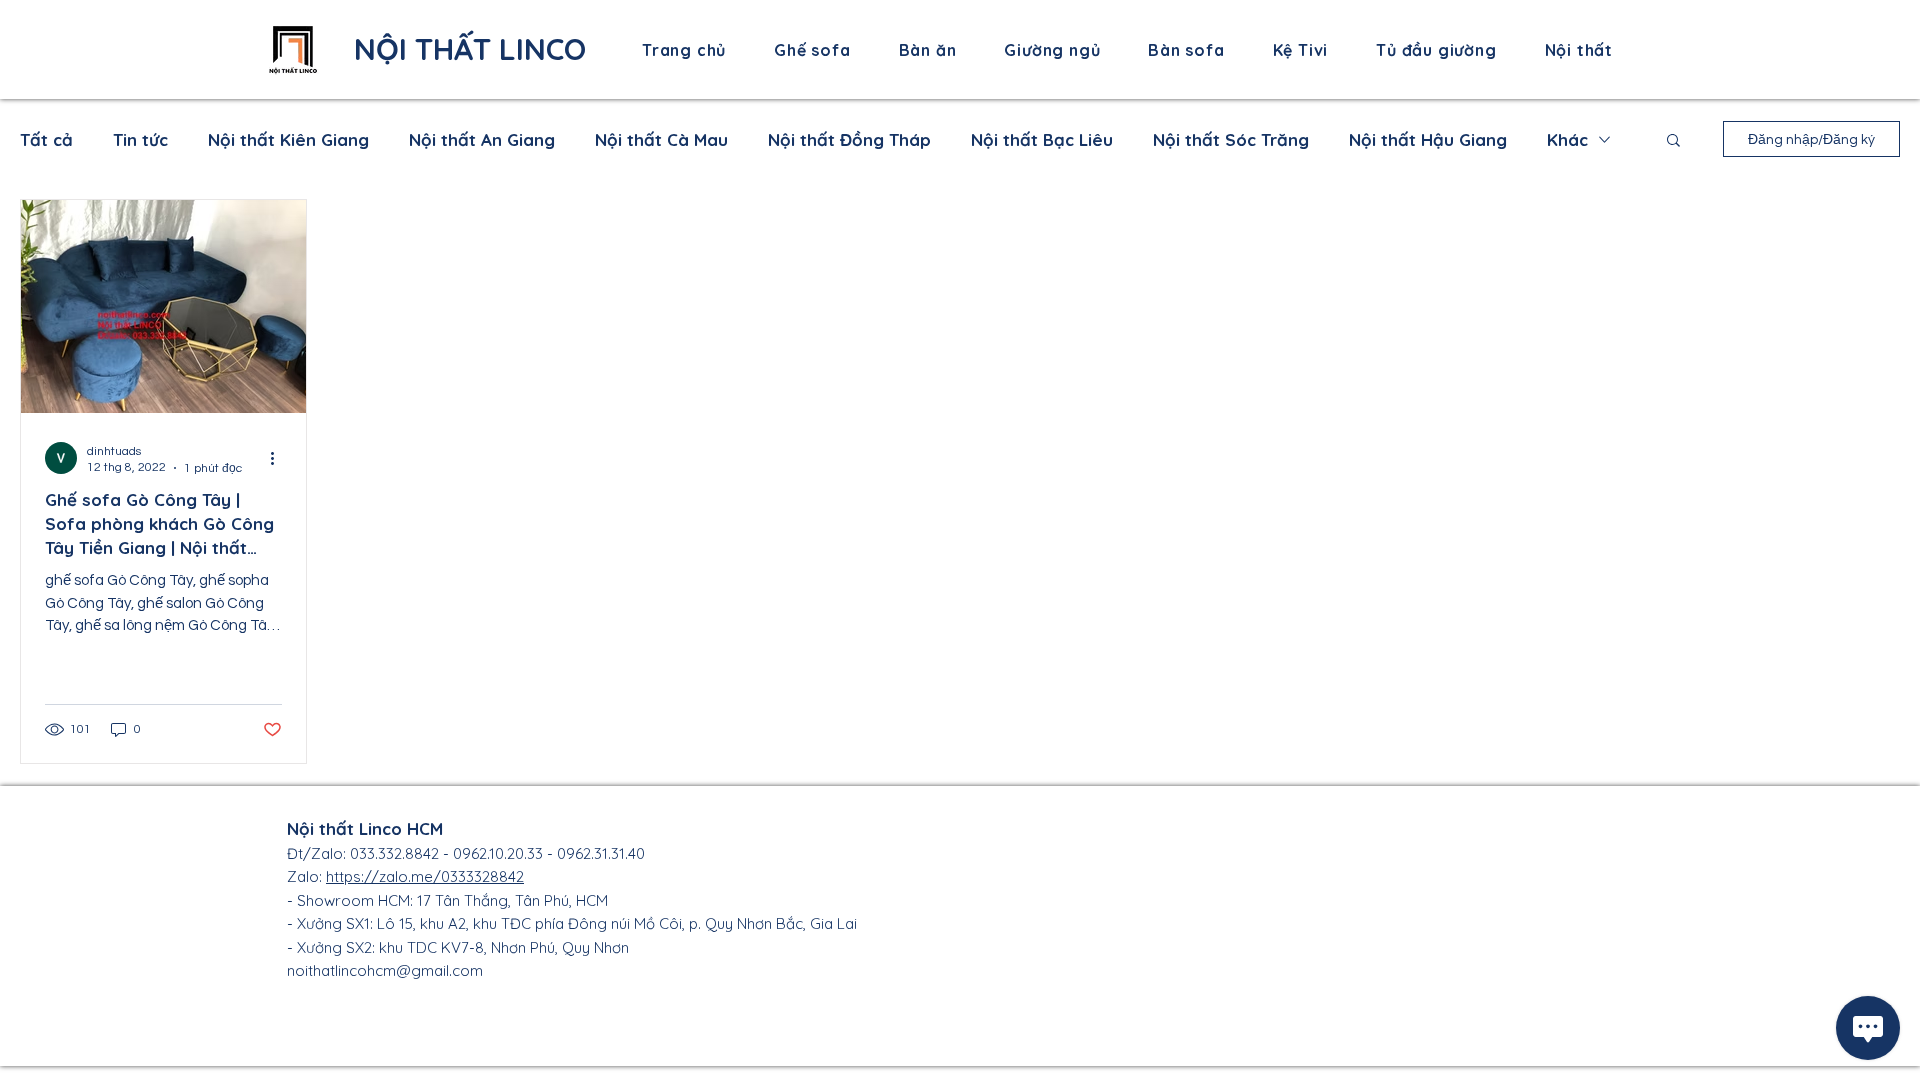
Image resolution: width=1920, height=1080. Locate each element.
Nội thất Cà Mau (661, 139)
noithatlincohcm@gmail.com (385, 970)
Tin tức (140, 139)
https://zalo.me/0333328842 (425, 876)
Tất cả (46, 139)
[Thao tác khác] (279, 458)
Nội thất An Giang (482, 139)
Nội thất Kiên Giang (288, 139)
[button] (1673, 141)
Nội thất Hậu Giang (1428, 139)
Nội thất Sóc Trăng (1231, 139)
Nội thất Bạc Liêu (1042, 139)
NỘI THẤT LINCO (470, 49)
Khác (1567, 139)
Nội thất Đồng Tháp (849, 139)
